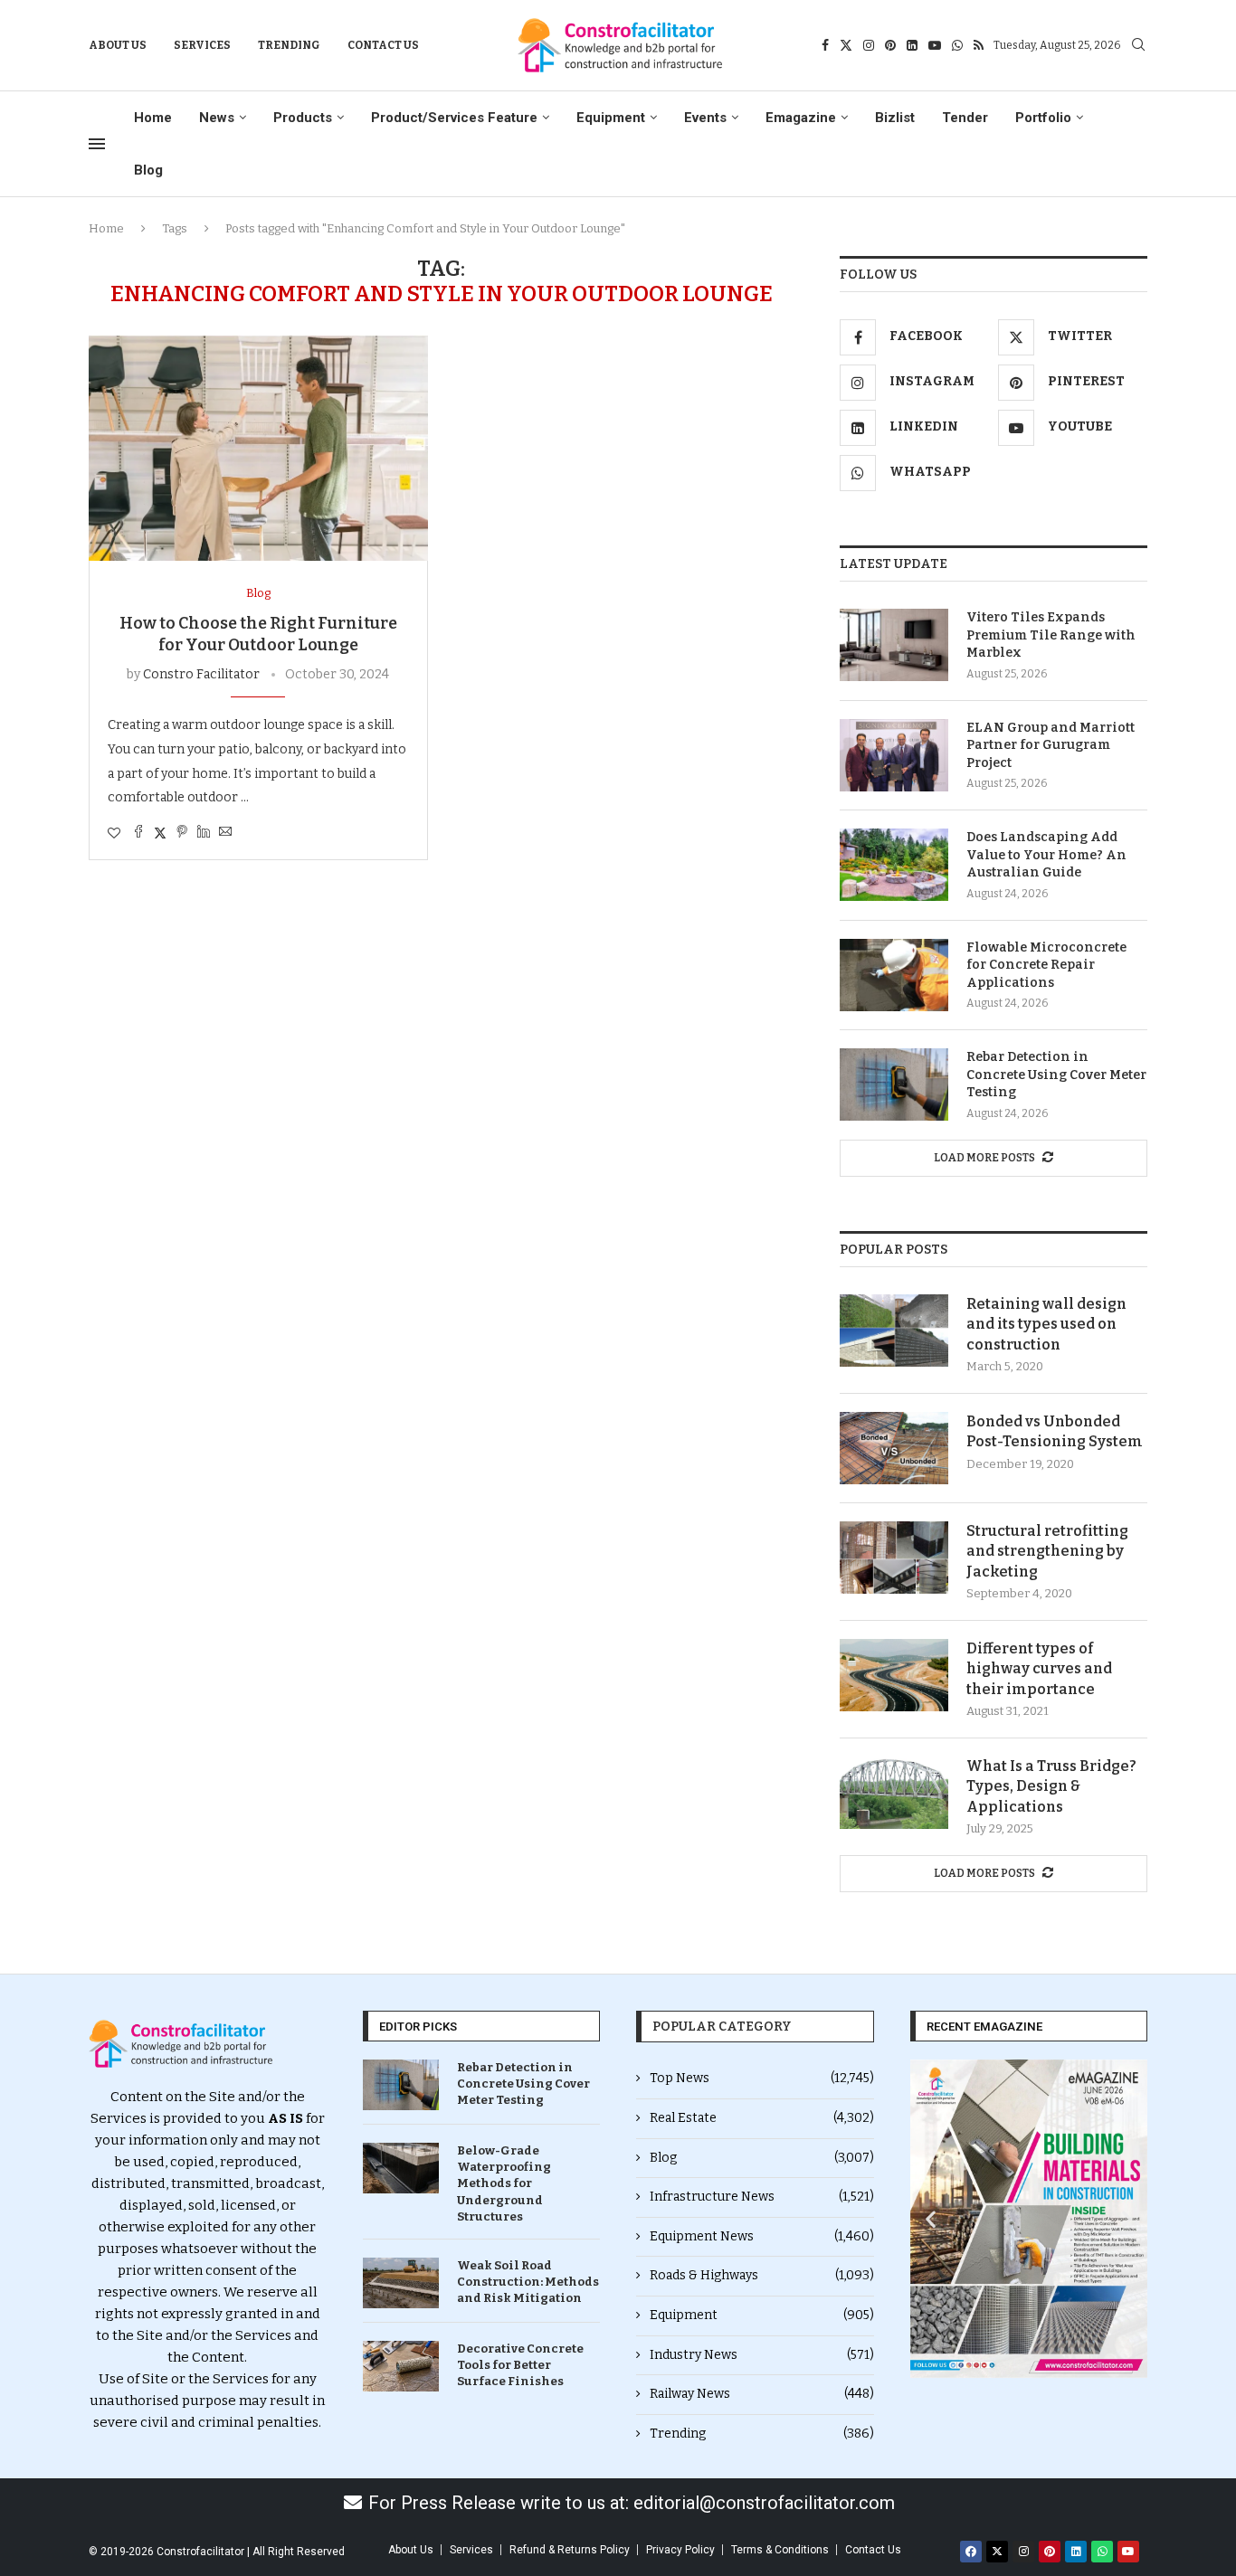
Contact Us (383, 45)
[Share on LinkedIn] (204, 833)
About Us (118, 45)
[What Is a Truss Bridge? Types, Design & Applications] (894, 1793)
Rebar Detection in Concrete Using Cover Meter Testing (1056, 1075)
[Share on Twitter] (160, 833)
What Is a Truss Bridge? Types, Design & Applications (1051, 1786)
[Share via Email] (225, 833)
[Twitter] (846, 45)
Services (202, 45)
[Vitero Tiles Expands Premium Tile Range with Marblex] (894, 645)
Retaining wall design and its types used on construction (1046, 1324)
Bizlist (895, 118)
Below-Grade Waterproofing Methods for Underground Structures (504, 2183)
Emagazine (801, 118)
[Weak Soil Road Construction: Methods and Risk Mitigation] (401, 2283)
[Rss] (979, 45)
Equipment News (762, 2236)
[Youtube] (935, 45)
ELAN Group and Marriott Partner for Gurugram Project (1051, 745)
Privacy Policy (680, 2550)
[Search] (1138, 46)
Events (705, 118)
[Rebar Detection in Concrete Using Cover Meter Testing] (894, 1084)
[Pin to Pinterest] (182, 833)
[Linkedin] (912, 45)
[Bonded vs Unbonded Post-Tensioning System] (894, 1448)
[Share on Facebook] (138, 833)
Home (153, 118)
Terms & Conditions (780, 2550)
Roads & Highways (762, 2275)
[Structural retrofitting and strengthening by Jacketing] (894, 1558)
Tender (965, 118)
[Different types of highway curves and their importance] (894, 1675)
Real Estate (762, 2118)
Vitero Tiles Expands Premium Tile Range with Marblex (1051, 635)
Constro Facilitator (201, 674)
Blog (148, 170)
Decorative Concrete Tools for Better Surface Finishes (520, 2365)
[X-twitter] (997, 2552)
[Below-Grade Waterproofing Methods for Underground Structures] (401, 2168)
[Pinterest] (890, 45)
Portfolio (1043, 118)
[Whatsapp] (957, 45)
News (217, 118)
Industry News (762, 2355)
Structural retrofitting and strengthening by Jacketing (1047, 1551)
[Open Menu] (97, 144)
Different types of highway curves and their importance (1039, 1669)
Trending (289, 45)
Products (303, 118)
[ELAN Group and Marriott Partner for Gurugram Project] (894, 755)
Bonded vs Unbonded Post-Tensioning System (1055, 1431)
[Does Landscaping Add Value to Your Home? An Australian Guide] (894, 865)
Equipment (611, 118)
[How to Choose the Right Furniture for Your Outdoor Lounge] (258, 448)
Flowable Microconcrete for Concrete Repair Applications (1046, 965)
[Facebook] (825, 45)
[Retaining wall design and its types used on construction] (894, 1331)
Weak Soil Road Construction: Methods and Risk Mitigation (528, 2282)
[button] (931, 2219)
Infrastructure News (762, 2197)
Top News (762, 2078)
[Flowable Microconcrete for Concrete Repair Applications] (894, 975)
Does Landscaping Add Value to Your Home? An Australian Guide (1046, 855)
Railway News (762, 2394)
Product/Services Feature (454, 118)
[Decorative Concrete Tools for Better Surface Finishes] (401, 2366)
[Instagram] (869, 45)
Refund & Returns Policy (570, 2550)
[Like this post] (114, 833)
